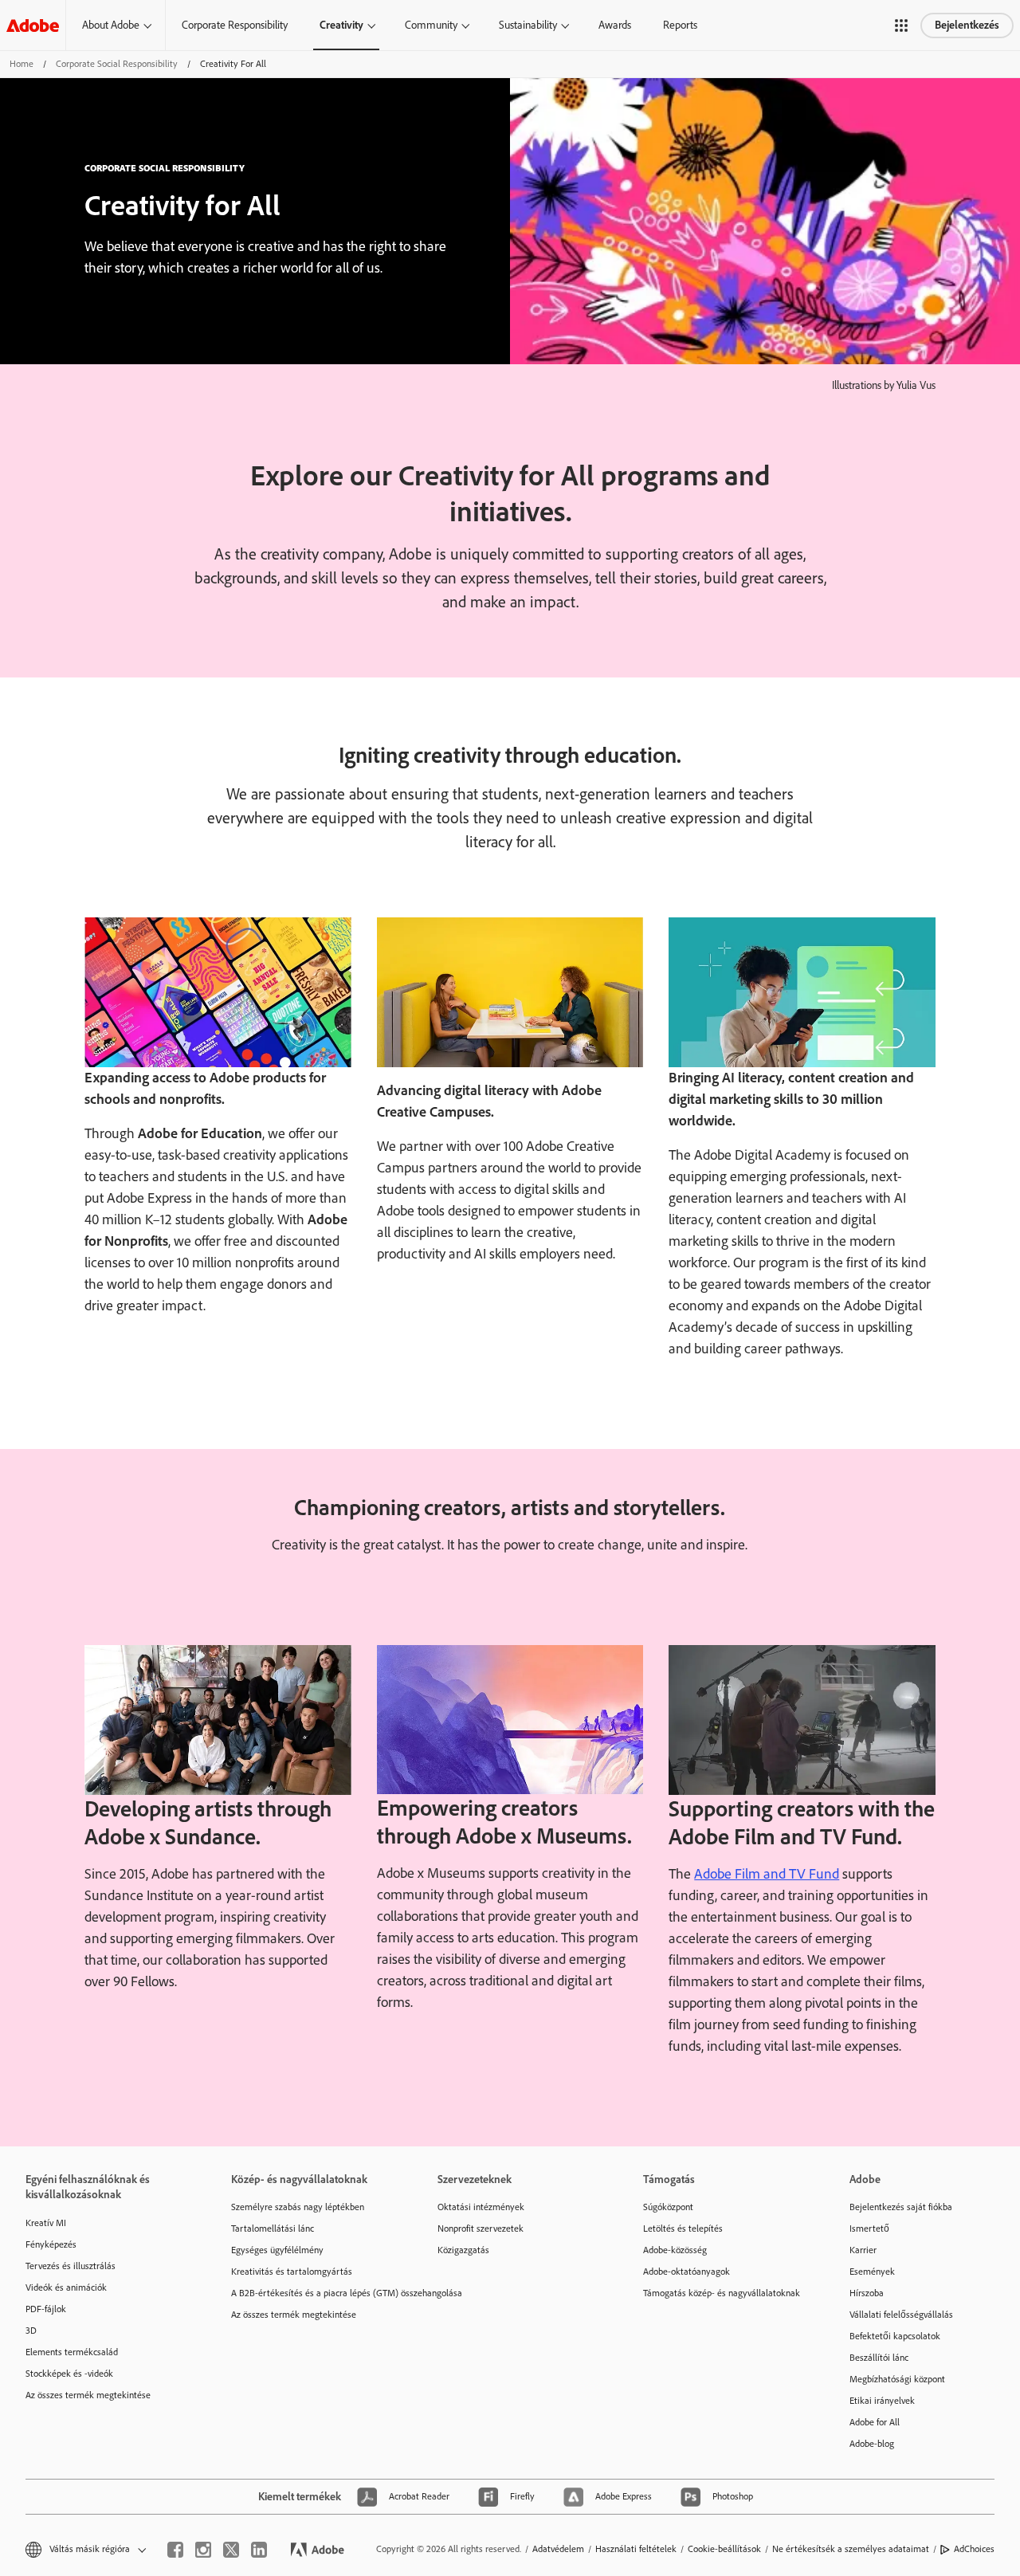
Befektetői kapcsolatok (895, 2336)
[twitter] (231, 2550)
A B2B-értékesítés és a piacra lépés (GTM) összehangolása (310, 2293)
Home (22, 64)
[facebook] (175, 2550)
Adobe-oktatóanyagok (687, 2272)
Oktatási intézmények (481, 2207)
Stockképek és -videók (69, 2374)
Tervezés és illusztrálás (71, 2266)
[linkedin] (259, 2550)
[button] (901, 26)
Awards (615, 25)
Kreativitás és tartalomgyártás (292, 2272)
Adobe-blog (872, 2444)
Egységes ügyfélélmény (277, 2250)
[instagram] (203, 2550)
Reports (680, 25)
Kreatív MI (46, 2223)
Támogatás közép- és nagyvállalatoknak (722, 2293)
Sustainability (528, 25)
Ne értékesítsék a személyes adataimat (851, 2549)
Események (872, 2272)
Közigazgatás (463, 2250)
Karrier (863, 2250)
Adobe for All (875, 2422)
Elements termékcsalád (72, 2352)
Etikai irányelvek (882, 2401)
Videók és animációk (66, 2287)
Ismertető (869, 2228)
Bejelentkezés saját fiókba (901, 2207)
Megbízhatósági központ (897, 2379)
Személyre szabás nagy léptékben (298, 2207)
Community (431, 25)
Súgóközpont (668, 2207)
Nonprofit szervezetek (481, 2228)
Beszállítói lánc (879, 2358)
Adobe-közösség (675, 2250)
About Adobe (111, 25)
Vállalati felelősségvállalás (901, 2315)
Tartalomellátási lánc (273, 2228)
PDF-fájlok (46, 2309)
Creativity (341, 25)
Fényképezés (51, 2244)
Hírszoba (867, 2293)
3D (31, 2331)
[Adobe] (33, 25)
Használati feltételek (636, 2549)
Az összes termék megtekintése (88, 2395)
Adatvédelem (558, 2549)
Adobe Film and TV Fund (767, 1874)
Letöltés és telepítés (683, 2228)
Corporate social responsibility (117, 64)
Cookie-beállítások (724, 2549)
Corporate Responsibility (235, 25)
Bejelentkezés (967, 25)
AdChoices (974, 2549)
